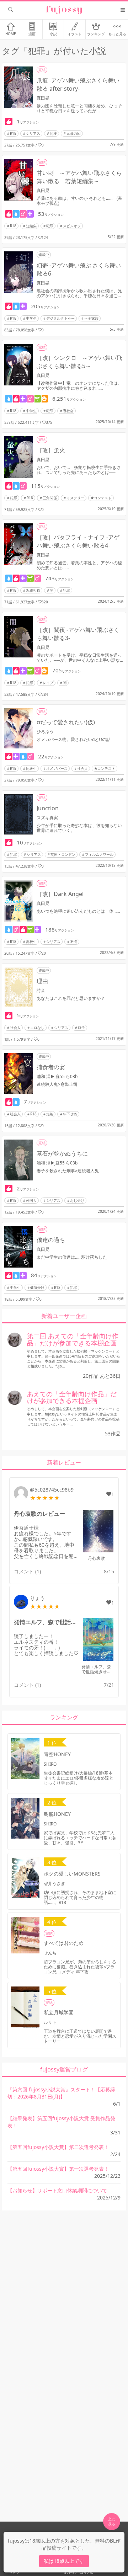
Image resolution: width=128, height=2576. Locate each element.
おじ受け (77, 1200)
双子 (81, 1028)
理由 (42, 981)
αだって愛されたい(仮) (66, 722)
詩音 (41, 990)
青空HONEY (57, 1754)
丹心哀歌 (96, 1558)
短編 (50, 1114)
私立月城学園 (59, 2012)
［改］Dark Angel (60, 894)
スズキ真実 (47, 818)
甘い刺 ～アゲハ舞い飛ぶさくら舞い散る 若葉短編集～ (79, 177)
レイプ (48, 683)
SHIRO (50, 1764)
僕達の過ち (51, 1240)
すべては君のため (64, 1943)
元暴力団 (74, 133)
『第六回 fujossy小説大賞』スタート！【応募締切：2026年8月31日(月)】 (61, 2093)
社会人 (82, 768)
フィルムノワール (99, 854)
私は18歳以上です (64, 2561)
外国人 (31, 1200)
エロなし (37, 1028)
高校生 (31, 942)
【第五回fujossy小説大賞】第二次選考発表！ (58, 2147)
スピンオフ (72, 226)
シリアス (33, 133)
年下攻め (70, 1114)
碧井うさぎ (54, 1884)
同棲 (53, 133)
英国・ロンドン (63, 854)
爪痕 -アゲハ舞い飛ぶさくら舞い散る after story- (78, 84)
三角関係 (50, 498)
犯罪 (50, 226)
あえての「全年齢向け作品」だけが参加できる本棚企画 (72, 1397)
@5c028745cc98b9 (52, 1490)
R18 (13, 133)
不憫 (74, 942)
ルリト (50, 2022)
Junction (48, 808)
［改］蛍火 (51, 450)
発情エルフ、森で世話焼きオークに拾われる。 (96, 1672)
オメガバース (57, 768)
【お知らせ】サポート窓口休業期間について (57, 2190)
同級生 (31, 768)
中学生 (31, 318)
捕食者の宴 (51, 1067)
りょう (37, 1598)
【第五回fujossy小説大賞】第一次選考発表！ (58, 2169)
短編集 (31, 226)
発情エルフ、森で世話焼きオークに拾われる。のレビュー (46, 1622)
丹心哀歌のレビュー (39, 1514)
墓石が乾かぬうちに (62, 1153)
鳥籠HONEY (57, 1814)
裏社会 (68, 411)
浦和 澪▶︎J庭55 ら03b (57, 1076)
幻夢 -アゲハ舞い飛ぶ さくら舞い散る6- (79, 269)
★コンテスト (101, 498)
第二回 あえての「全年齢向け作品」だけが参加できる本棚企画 (73, 1339)
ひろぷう (45, 732)
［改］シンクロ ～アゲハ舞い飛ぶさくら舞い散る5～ (79, 362)
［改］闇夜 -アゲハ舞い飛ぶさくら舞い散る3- (78, 634)
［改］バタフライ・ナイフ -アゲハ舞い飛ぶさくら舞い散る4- (78, 541)
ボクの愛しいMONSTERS (72, 1874)
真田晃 (43, 98)
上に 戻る (112, 2521)
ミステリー (75, 498)
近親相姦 (33, 590)
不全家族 (91, 318)
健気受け (37, 1287)
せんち (50, 1953)
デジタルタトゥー (60, 318)
